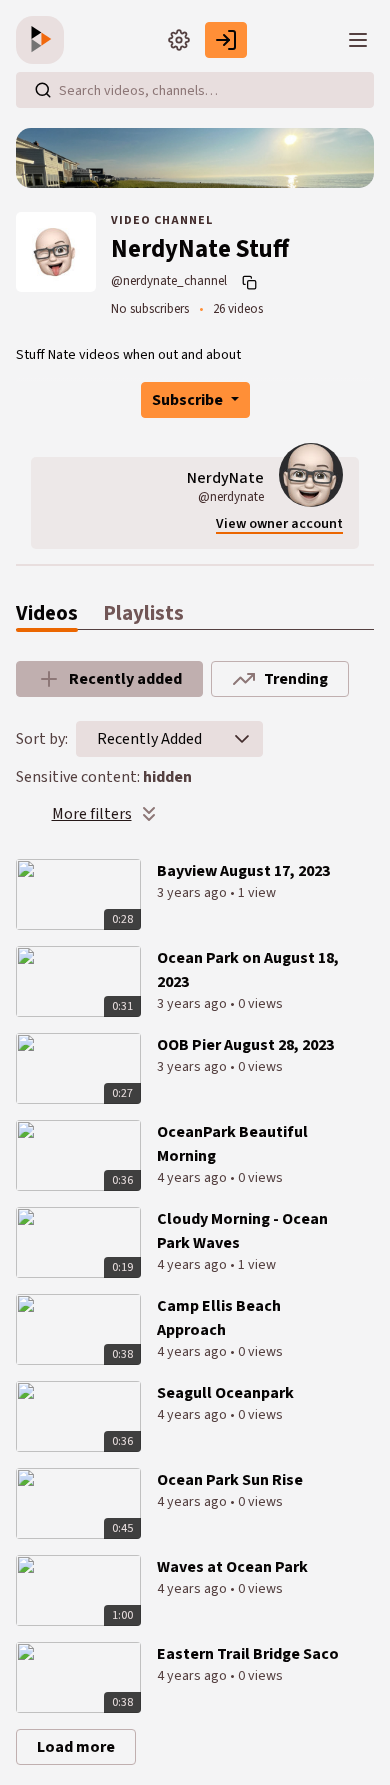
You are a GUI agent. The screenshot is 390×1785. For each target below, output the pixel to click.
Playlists (143, 613)
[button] (242, 739)
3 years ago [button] (193, 893)
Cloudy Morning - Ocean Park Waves (242, 1231)
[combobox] (149, 739)
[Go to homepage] (44, 40)
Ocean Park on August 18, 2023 (248, 970)
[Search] (43, 90)
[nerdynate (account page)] (311, 475)
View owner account (279, 524)
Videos (47, 613)
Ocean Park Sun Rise (230, 1480)
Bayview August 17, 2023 (243, 871)
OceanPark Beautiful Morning (232, 1144)
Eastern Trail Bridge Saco (248, 1654)
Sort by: (42, 739)
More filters (92, 814)
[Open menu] (358, 40)
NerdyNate (225, 478)
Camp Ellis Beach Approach (219, 1318)
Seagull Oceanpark (225, 1393)
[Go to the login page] (226, 40)
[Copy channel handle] (252, 282)
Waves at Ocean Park (232, 1567)
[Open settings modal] (179, 40)
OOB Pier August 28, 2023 (245, 1045)
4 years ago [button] (193, 1178)
